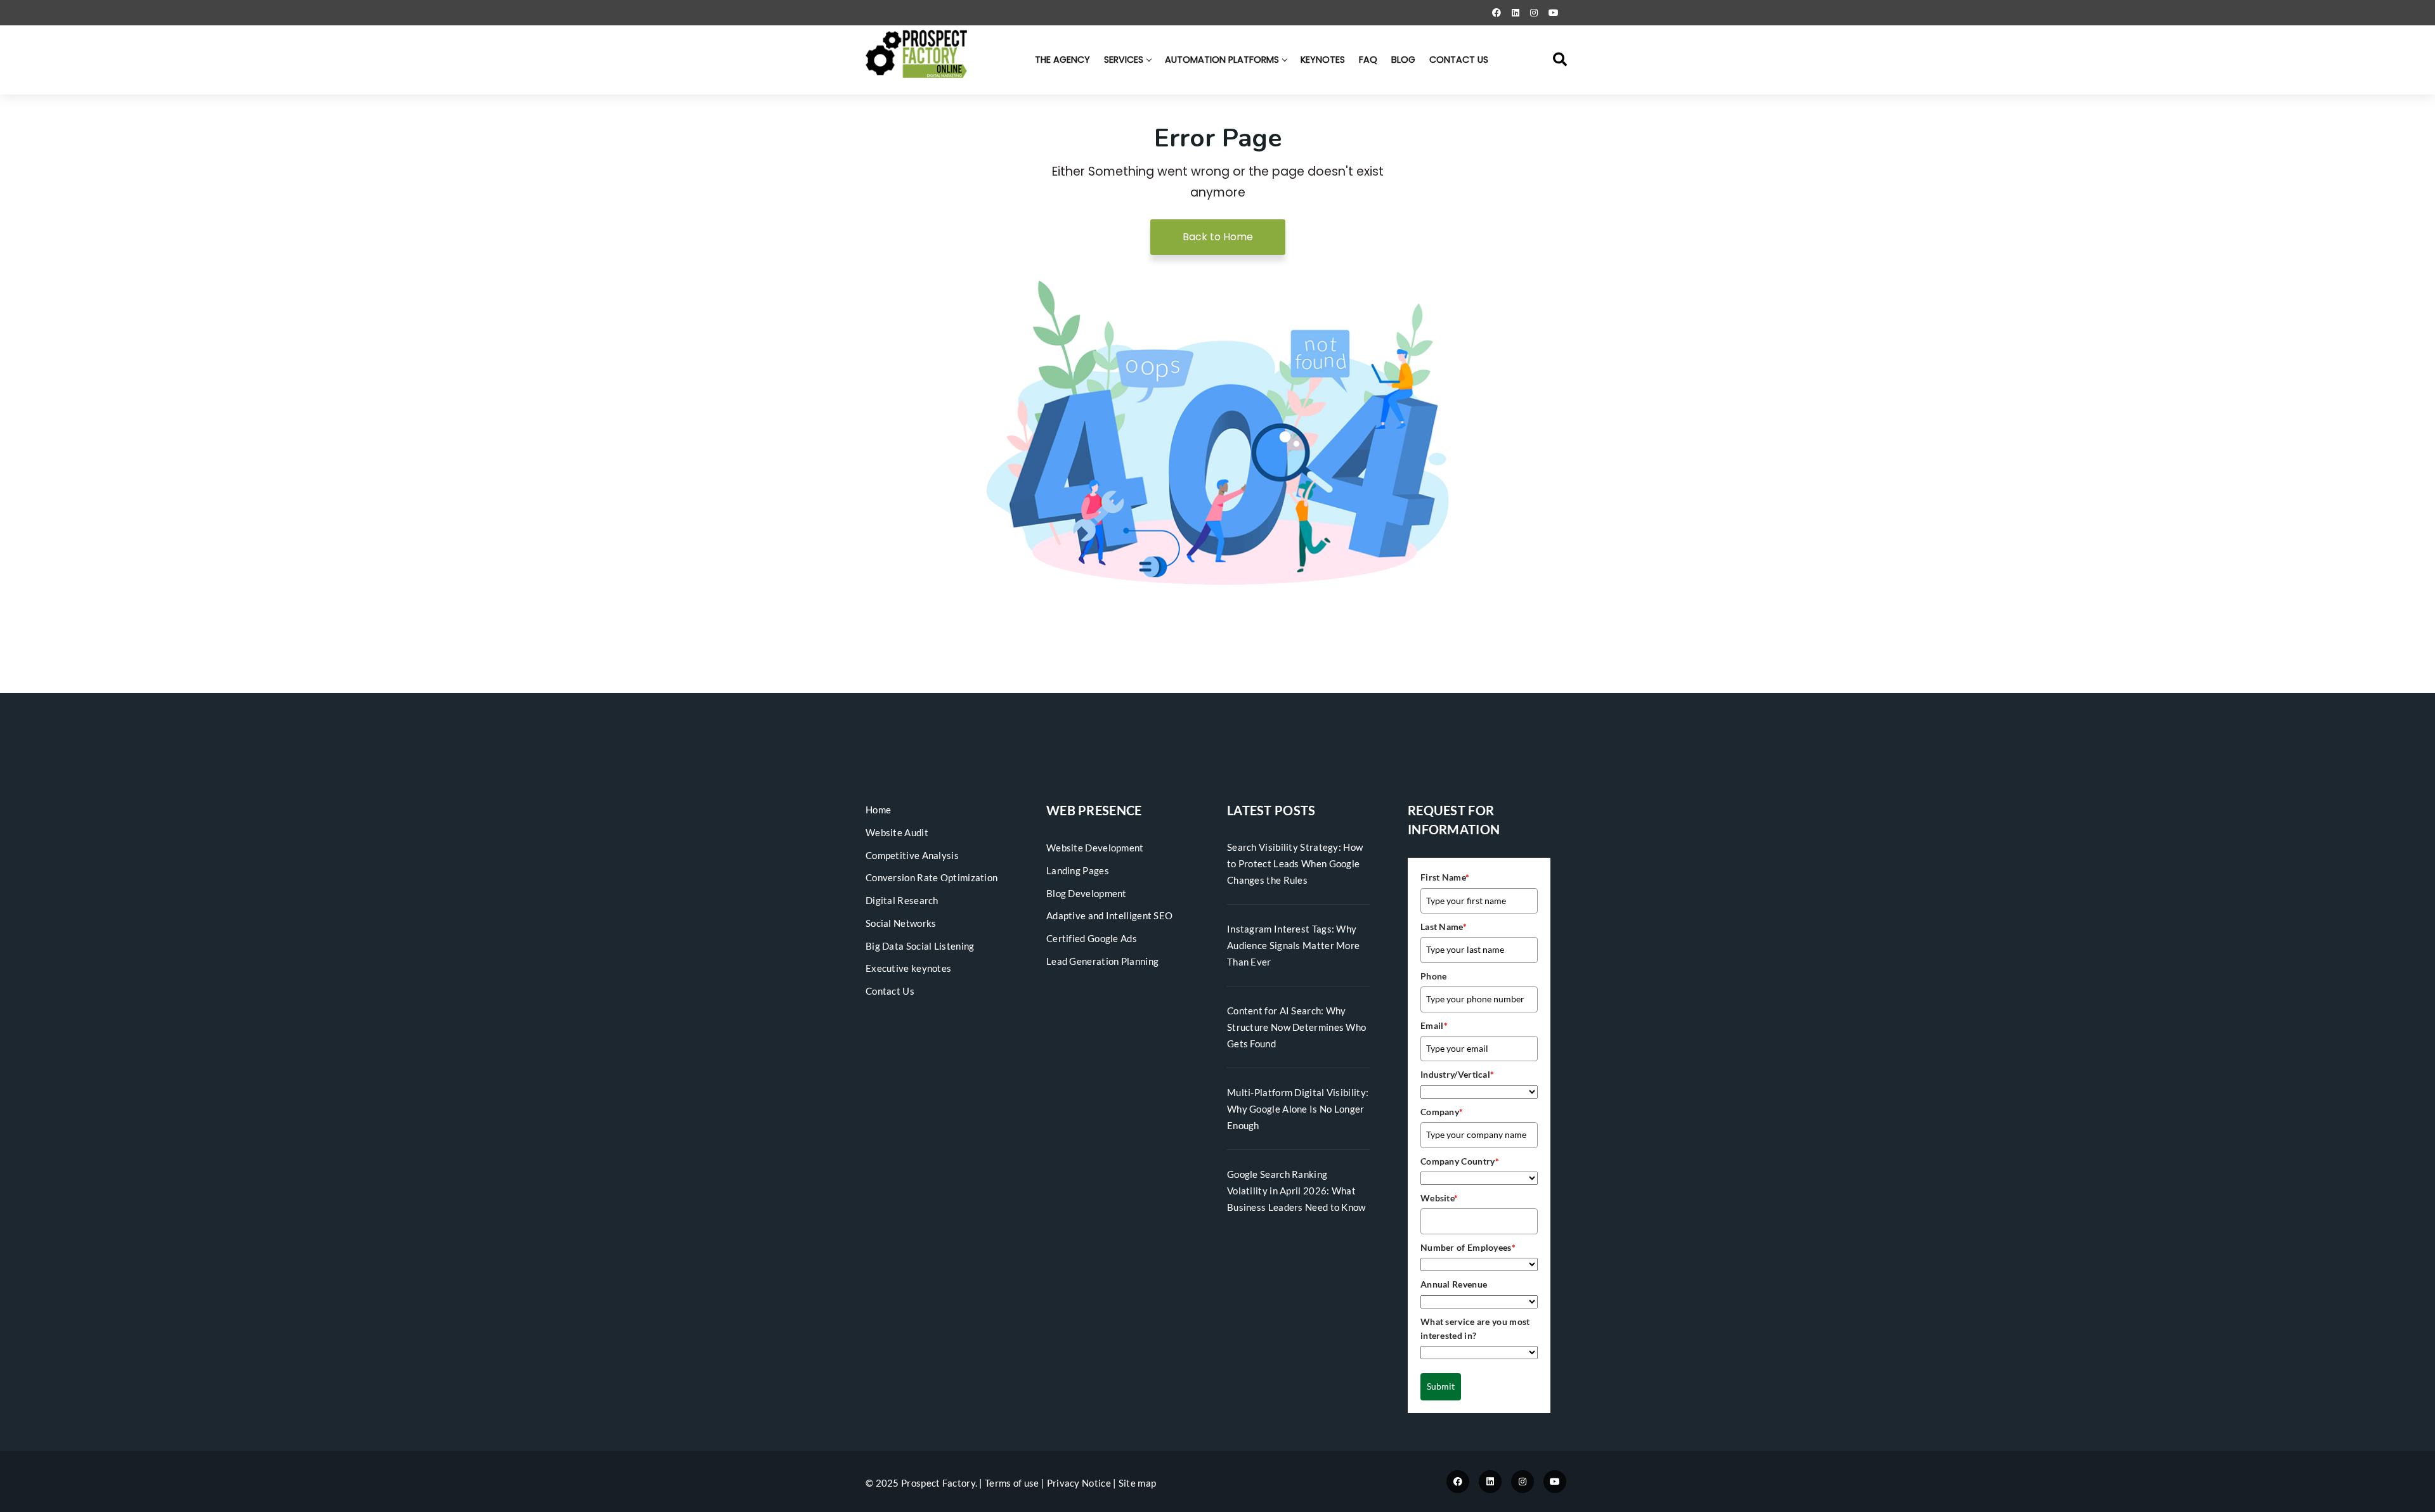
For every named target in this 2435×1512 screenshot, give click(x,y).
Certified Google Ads (1092, 938)
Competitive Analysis (912, 855)
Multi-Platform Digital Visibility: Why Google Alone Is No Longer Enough (1298, 1109)
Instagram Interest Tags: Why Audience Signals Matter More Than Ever (1293, 945)
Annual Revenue (1454, 1284)
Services (1124, 60)
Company (1442, 1112)
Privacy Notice (1079, 1483)
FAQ (1368, 60)
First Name (1445, 877)
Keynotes (1323, 60)
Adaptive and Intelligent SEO (1109, 915)
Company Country (1460, 1161)
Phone (1434, 976)
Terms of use (1012, 1483)
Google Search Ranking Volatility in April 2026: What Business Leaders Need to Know (1296, 1191)
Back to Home (1218, 237)
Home (878, 810)
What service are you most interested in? (1475, 1328)
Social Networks (901, 923)
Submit (1441, 1386)
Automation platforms (1222, 60)
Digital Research (902, 900)
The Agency (1062, 60)
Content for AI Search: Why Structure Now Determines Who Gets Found (1296, 1027)
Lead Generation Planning (1102, 961)
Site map (1137, 1483)
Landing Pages (1078, 870)
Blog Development (1087, 893)
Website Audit (897, 832)
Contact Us (1459, 60)
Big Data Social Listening (920, 946)
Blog (1403, 60)
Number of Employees (1468, 1247)
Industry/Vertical (1457, 1074)
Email (1434, 1025)
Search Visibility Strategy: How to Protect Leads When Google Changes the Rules (1295, 863)
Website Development (1095, 848)
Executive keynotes (908, 968)
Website (1439, 1198)
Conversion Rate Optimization (932, 877)
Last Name (1444, 927)
